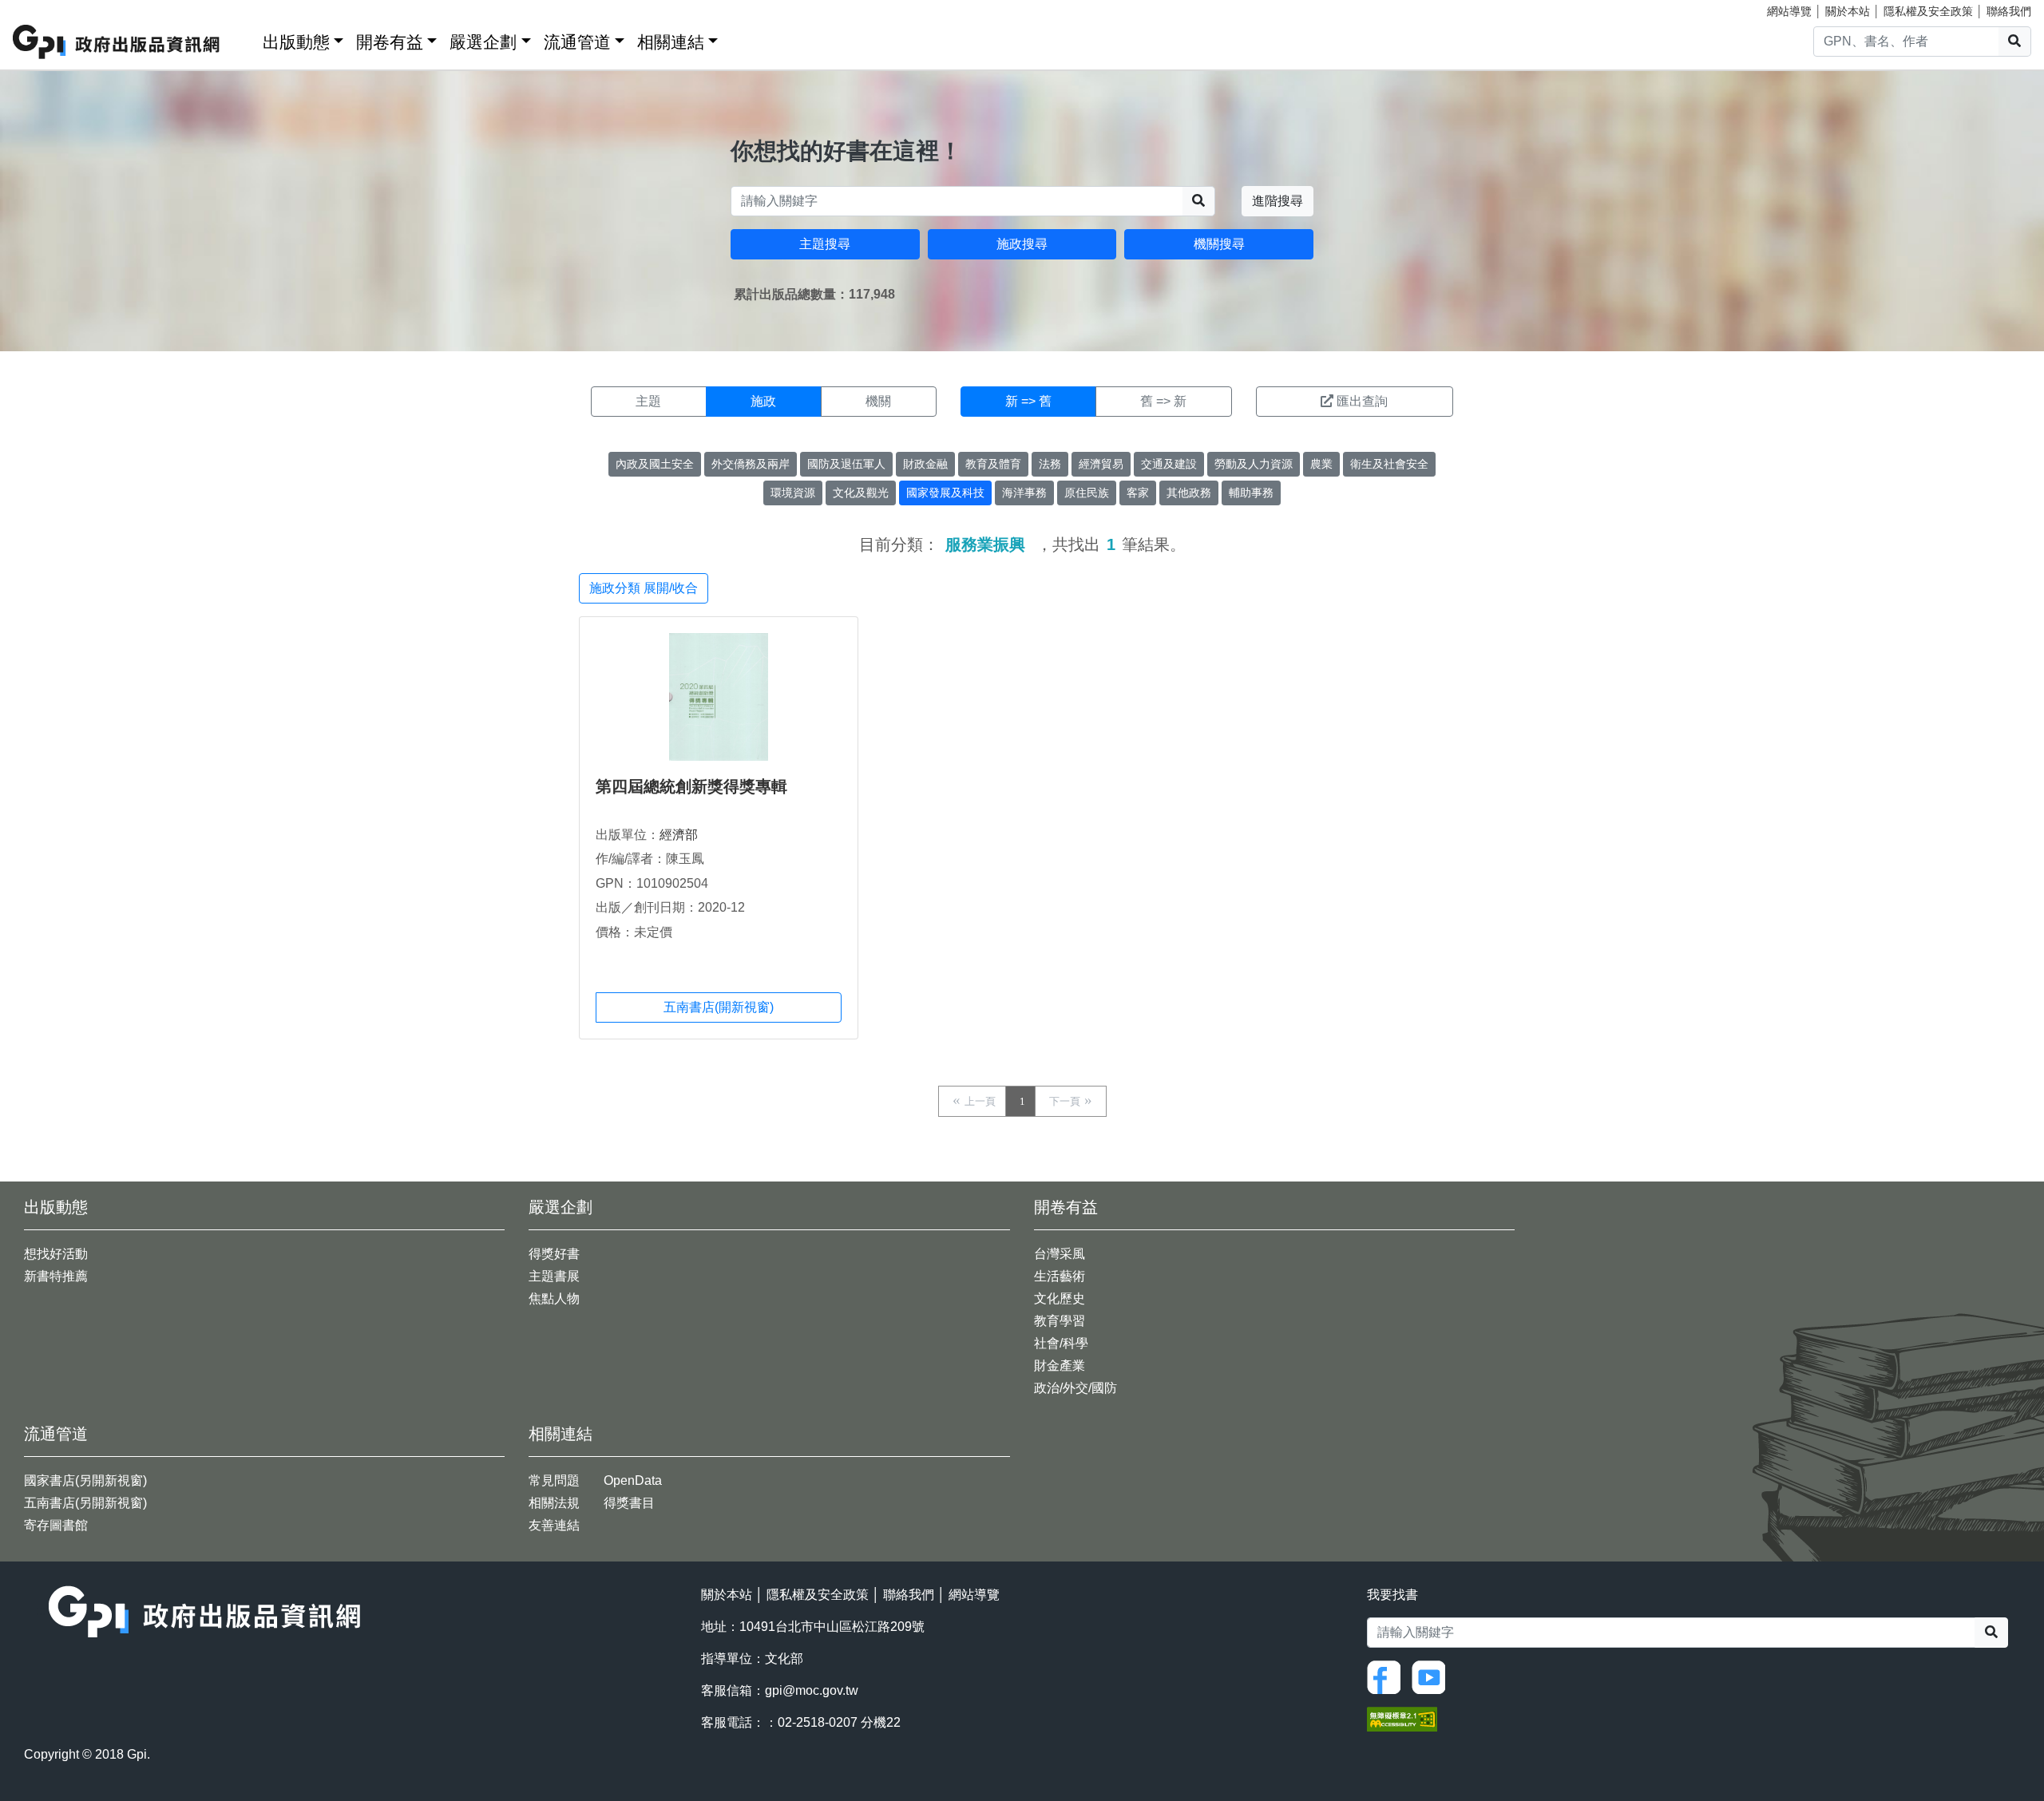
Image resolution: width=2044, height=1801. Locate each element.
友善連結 (554, 1525)
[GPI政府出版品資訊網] (117, 42)
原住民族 (1087, 493)
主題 (648, 401)
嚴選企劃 (483, 42)
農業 (1321, 464)
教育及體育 (993, 464)
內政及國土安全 (655, 464)
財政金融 (925, 464)
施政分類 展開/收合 (644, 588)
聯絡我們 (2009, 11)
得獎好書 (554, 1254)
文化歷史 (1060, 1298)
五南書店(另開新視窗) (85, 1503)
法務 (1050, 464)
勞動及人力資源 (1254, 464)
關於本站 (1848, 11)
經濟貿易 (1101, 464)
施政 (763, 401)
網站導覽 (1789, 11)
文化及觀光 (861, 493)
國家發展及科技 (945, 493)
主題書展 (554, 1276)
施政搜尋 (1022, 244)
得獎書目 (629, 1503)
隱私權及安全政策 (1928, 11)
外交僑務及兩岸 (751, 464)
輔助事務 (1251, 493)
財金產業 (1060, 1366)
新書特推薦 (56, 1276)
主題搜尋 (825, 244)
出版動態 (296, 42)
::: (245, 39)
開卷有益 (390, 42)
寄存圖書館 (56, 1525)
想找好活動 (56, 1254)
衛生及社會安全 (1389, 464)
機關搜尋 (1219, 244)
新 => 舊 (1028, 401)
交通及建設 (1169, 464)
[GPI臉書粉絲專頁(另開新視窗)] (1388, 1676)
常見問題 (554, 1480)
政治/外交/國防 (1075, 1388)
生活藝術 (1060, 1276)
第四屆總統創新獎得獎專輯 (691, 786)
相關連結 (671, 42)
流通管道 (577, 42)
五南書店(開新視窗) (719, 1007)
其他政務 (1189, 493)
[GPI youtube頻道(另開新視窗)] (1432, 1676)
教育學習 (1060, 1321)
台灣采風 (1060, 1254)
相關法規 (554, 1503)
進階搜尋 (1277, 201)
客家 (1138, 493)
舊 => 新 (1163, 401)
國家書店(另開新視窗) (85, 1480)
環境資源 (793, 493)
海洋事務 (1024, 493)
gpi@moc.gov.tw (812, 1690)
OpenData (633, 1480)
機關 (878, 401)
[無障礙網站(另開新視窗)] (1402, 1718)
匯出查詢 (1362, 401)
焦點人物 (554, 1298)
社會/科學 (1061, 1343)
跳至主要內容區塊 (45, 8)
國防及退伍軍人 (846, 464)
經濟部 (679, 835)
